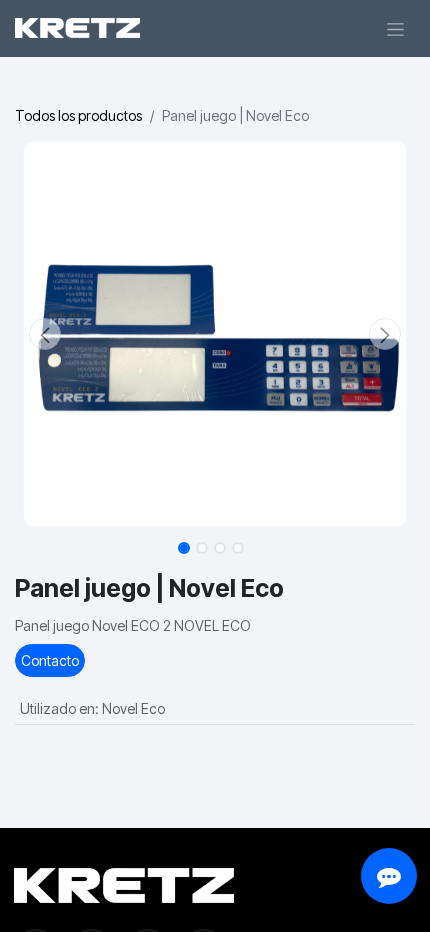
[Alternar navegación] (395, 28)
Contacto (50, 660)
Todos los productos (78, 115)
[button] (45, 334)
